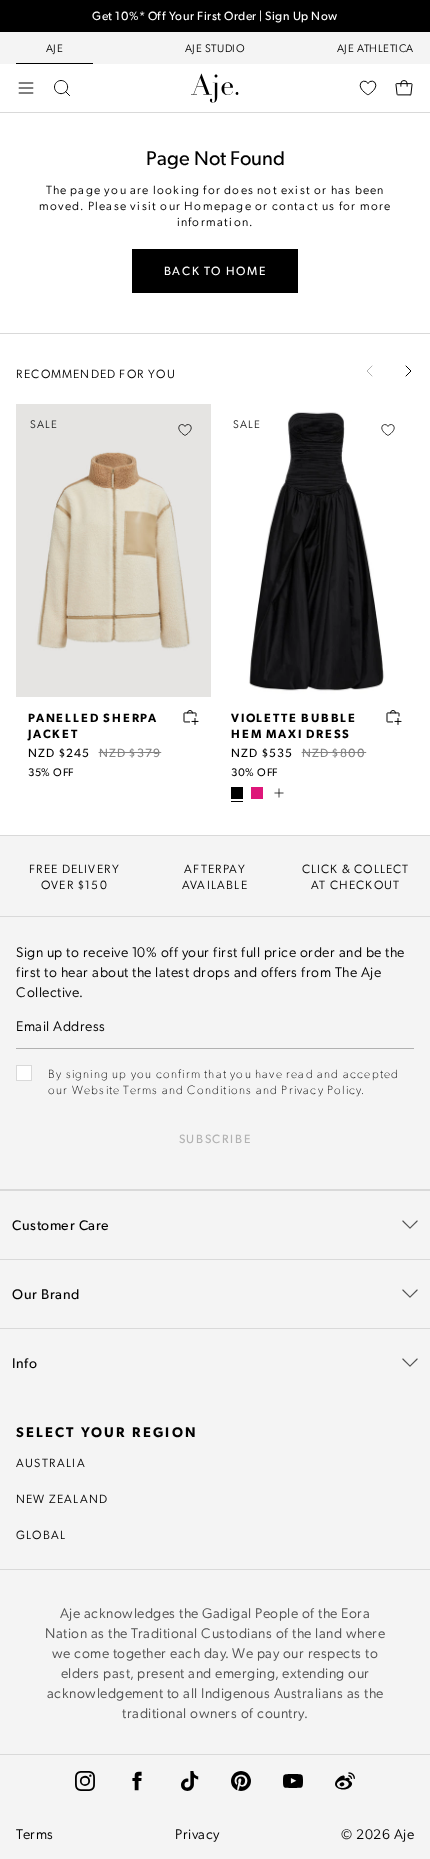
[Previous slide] (370, 371)
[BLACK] (237, 793)
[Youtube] (293, 1781)
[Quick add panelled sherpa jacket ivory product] (191, 717)
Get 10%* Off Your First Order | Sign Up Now (215, 15)
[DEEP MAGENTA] (257, 793)
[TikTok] (189, 1781)
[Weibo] (345, 1781)
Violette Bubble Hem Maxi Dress (294, 725)
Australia (51, 1462)
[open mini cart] (404, 88)
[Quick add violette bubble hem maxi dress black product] (394, 717)
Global (41, 1534)
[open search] (62, 88)
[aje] (215, 88)
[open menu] (26, 88)
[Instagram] (85, 1781)
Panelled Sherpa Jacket (93, 725)
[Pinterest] (241, 1781)
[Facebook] (137, 1781)
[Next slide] (408, 371)
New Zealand (62, 1498)
